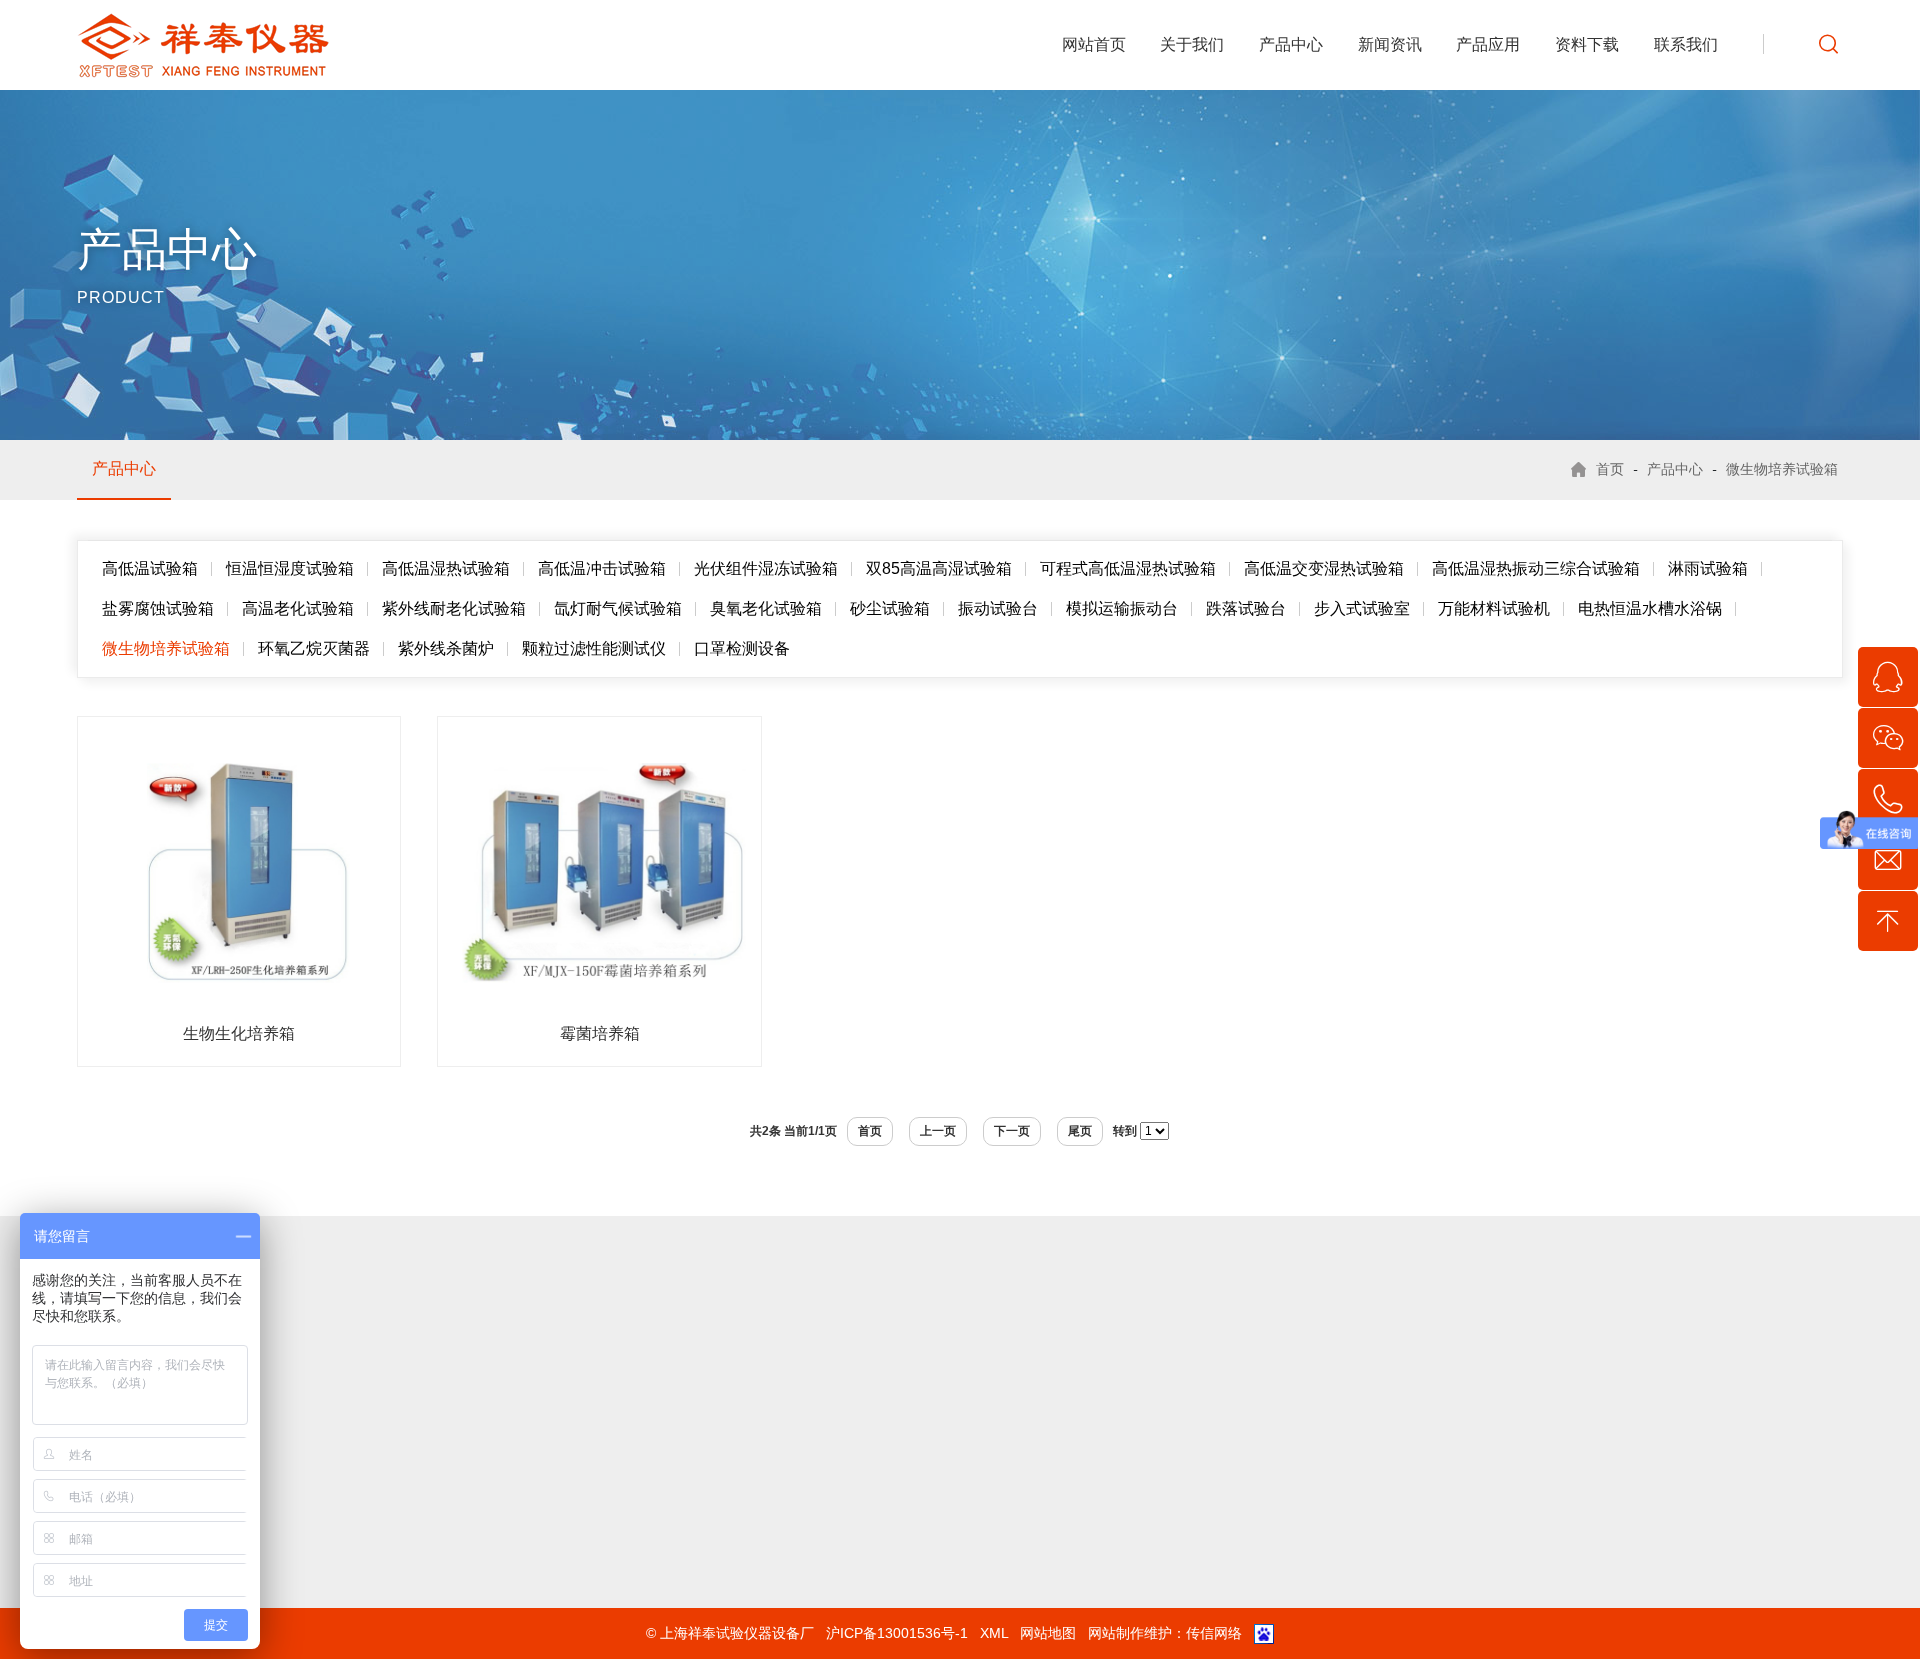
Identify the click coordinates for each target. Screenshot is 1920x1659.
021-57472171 (1048, 1531)
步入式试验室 (1362, 608)
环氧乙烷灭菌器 (314, 648)
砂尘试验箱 (890, 608)
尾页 (1080, 1131)
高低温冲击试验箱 (602, 568)
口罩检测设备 (742, 648)
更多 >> (542, 1635)
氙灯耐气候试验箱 (618, 608)
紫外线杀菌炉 (446, 648)
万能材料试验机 (1494, 608)
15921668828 (1046, 1505)
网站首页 (1094, 44)
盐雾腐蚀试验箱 (158, 608)
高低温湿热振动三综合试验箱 (1536, 568)
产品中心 (1291, 44)
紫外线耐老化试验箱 (454, 608)
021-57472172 (1048, 1479)
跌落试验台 (1246, 608)
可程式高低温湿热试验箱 (1128, 568)
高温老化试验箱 (298, 608)
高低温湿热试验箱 (446, 568)
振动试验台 (998, 608)
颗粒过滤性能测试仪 (594, 648)
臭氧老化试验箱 (766, 608)
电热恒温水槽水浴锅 (1650, 608)
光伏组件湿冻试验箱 (766, 568)
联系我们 (1686, 44)
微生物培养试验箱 (1782, 469)
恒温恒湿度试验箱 (290, 568)
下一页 (1012, 1131)
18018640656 (1179, 1557)
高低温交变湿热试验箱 (1324, 568)
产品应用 (1488, 44)
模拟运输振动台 (1122, 608)
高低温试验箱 (150, 568)
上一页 (938, 1131)
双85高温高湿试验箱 (939, 568)
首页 (1610, 469)
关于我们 (1192, 44)
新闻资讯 (1390, 44)
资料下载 (1587, 44)
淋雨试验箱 (1708, 568)
